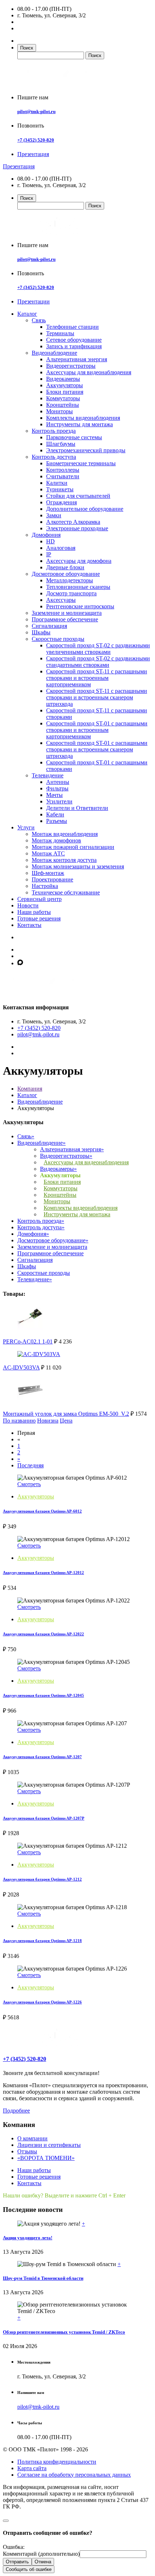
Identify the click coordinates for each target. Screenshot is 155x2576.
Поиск (27, 48)
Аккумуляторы (65, 385)
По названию (19, 1421)
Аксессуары (61, 600)
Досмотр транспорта (71, 593)
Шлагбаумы (61, 444)
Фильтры (57, 788)
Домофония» (33, 1234)
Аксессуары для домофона (79, 561)
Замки (54, 515)
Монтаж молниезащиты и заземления (78, 866)
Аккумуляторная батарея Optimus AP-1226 (42, 2002)
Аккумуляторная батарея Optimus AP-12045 (43, 1695)
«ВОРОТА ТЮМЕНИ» (46, 2158)
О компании (32, 2138)
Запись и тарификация (74, 346)
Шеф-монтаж (48, 873)
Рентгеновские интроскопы (80, 606)
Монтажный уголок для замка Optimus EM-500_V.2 (66, 1414)
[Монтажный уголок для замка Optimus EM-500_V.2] (30, 1400)
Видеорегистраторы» (66, 1156)
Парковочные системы (74, 437)
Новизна (48, 1421)
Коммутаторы (63, 398)
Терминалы (60, 333)
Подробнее (16, 2111)
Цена (66, 1421)
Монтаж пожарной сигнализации (73, 847)
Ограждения (61, 502)
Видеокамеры (63, 379)
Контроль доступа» (41, 1227)
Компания (30, 1089)
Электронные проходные (77, 528)
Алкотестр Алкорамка (73, 522)
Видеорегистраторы (71, 366)
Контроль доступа (54, 457)
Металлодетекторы (70, 580)
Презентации (34, 301)
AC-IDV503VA (21, 1367)
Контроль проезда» (41, 1221)
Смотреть (29, 1484)
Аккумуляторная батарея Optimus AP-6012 (42, 1511)
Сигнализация (49, 626)
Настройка (45, 886)
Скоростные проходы (58, 639)
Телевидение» (35, 1279)
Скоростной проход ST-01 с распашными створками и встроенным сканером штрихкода (97, 749)
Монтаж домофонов (56, 840)
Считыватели (63, 476)
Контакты (29, 925)
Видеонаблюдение (54, 353)
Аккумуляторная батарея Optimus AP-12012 (43, 1572)
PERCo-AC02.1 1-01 (28, 1341)
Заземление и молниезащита (67, 613)
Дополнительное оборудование (85, 509)
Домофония (46, 535)
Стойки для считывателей (78, 496)
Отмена (43, 2562)
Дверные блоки (65, 567)
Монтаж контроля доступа (64, 860)
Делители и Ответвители (77, 808)
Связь (39, 320)
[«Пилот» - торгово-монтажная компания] (59, 85)
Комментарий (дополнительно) (41, 2554)
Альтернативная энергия (77, 359)
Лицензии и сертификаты (49, 2145)
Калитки (57, 483)
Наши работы (34, 912)
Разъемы (57, 821)
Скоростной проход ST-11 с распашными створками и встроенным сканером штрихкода (97, 697)
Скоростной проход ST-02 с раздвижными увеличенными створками (98, 649)
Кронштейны (63, 405)
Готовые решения (39, 918)
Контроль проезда (54, 431)
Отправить (17, 2562)
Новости (28, 905)
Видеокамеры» (58, 1169)
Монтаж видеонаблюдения (65, 834)
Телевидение (48, 775)
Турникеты (60, 489)
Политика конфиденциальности (57, 2462)
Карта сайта (32, 2468)
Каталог (27, 314)
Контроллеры (63, 470)
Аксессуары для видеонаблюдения (89, 372)
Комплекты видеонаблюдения (83, 418)
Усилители (59, 801)
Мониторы (59, 411)
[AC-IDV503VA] (39, 1354)
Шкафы (41, 632)
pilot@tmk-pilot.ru (36, 111)
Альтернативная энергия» (72, 1149)
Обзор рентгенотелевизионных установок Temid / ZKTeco (64, 2332)
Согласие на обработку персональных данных (74, 2475)
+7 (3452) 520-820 (36, 140)
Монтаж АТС (48, 853)
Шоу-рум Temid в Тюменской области (43, 2278)
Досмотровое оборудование (66, 574)
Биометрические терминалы (81, 463)
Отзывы (27, 2151)
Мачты (54, 795)
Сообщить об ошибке (29, 2569)
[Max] (20, 963)
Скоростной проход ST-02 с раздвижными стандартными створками (98, 662)
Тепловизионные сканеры (78, 587)
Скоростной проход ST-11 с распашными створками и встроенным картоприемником (97, 678)
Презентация (33, 154)
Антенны (58, 782)
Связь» (26, 1136)
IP (49, 554)
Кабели (55, 814)
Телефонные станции (72, 327)
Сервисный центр (39, 899)
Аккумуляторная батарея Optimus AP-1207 (42, 1757)
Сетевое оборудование (74, 340)
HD (50, 541)
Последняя (30, 1465)
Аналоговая (61, 548)
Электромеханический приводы (86, 450)
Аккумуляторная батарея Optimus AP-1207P (44, 1818)
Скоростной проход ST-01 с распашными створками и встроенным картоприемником (97, 730)
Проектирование (52, 879)
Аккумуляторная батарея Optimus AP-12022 (43, 1634)
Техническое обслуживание (66, 892)
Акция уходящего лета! (28, 2238)
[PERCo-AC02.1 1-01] (30, 1328)
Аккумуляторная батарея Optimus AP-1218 (42, 1941)
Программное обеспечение (65, 619)
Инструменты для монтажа (79, 424)
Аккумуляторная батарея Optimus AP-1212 (42, 1879)
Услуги (26, 827)
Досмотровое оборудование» (53, 1240)
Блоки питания (65, 392)
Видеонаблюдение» (41, 1143)
